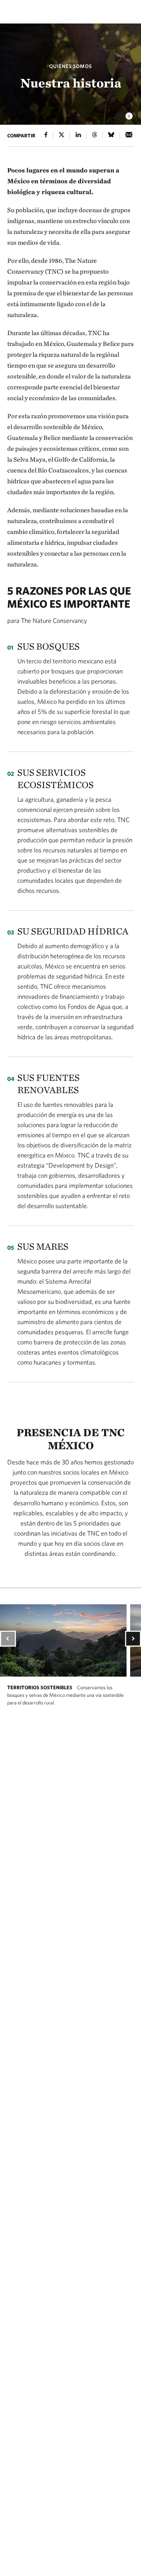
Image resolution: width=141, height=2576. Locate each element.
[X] (61, 135)
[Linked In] (78, 135)
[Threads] (95, 135)
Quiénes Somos (70, 66)
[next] (133, 1639)
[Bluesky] (111, 135)
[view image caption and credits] (129, 114)
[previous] (8, 1639)
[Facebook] (46, 135)
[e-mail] (129, 135)
